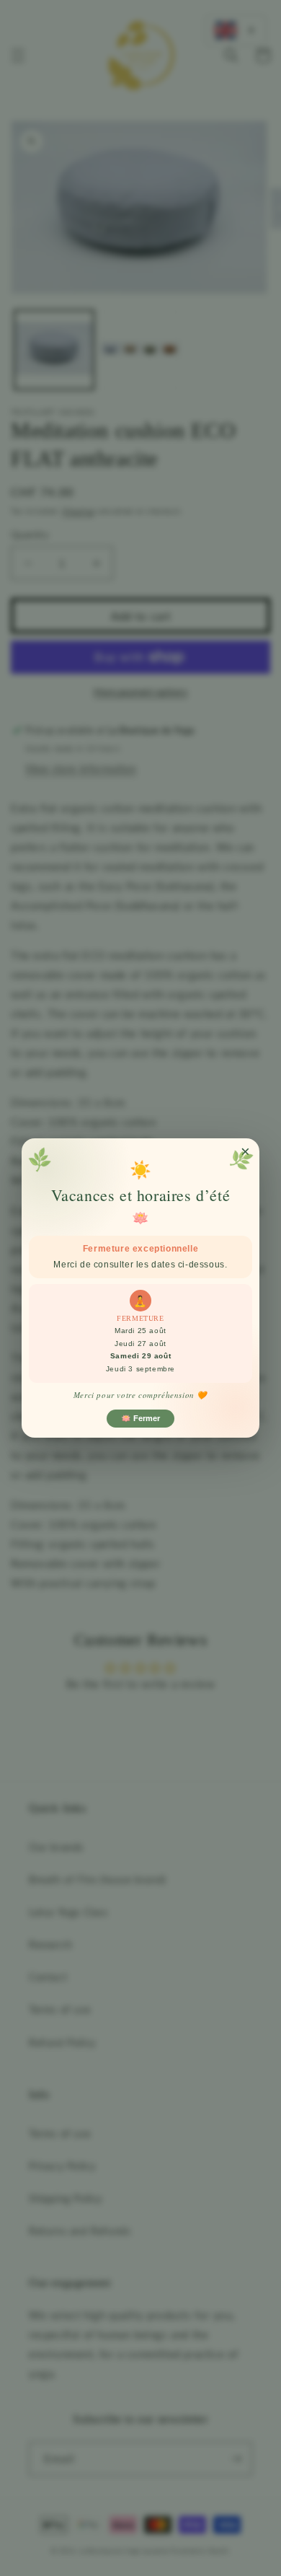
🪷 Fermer (140, 1418)
